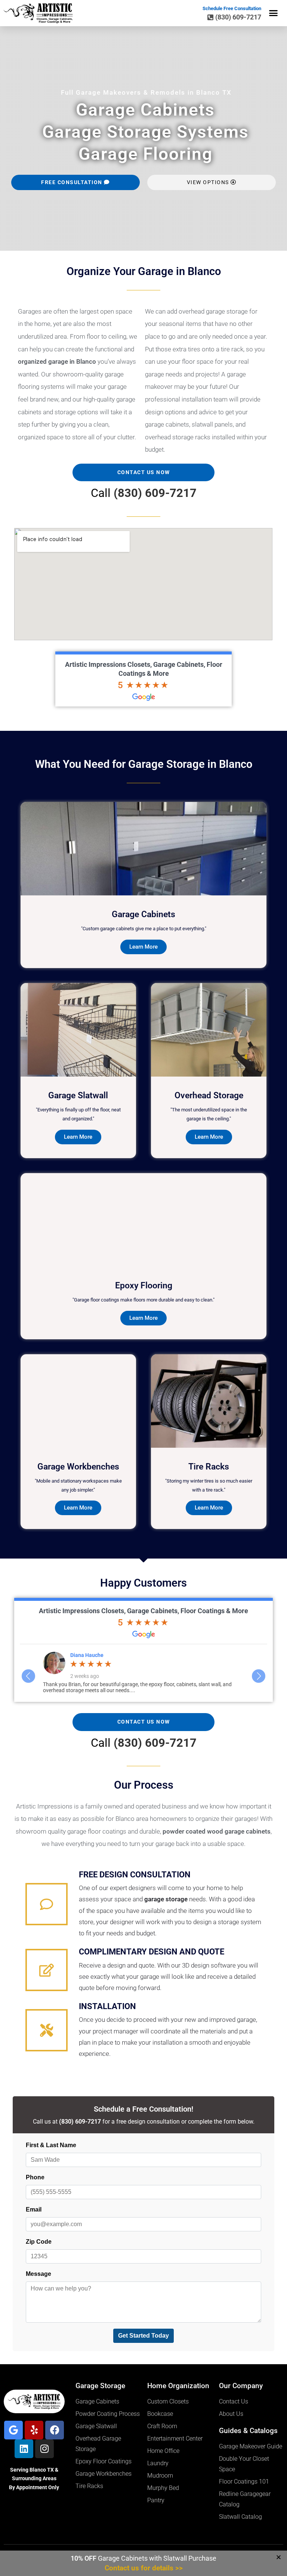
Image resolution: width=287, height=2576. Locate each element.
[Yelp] (34, 2430)
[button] (274, 13)
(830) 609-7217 (155, 493)
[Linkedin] (24, 2449)
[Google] (13, 2430)
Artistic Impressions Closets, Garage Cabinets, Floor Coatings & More (143, 1611)
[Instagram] (44, 2449)
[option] (144, 1672)
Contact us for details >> (144, 2568)
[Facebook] (55, 2430)
